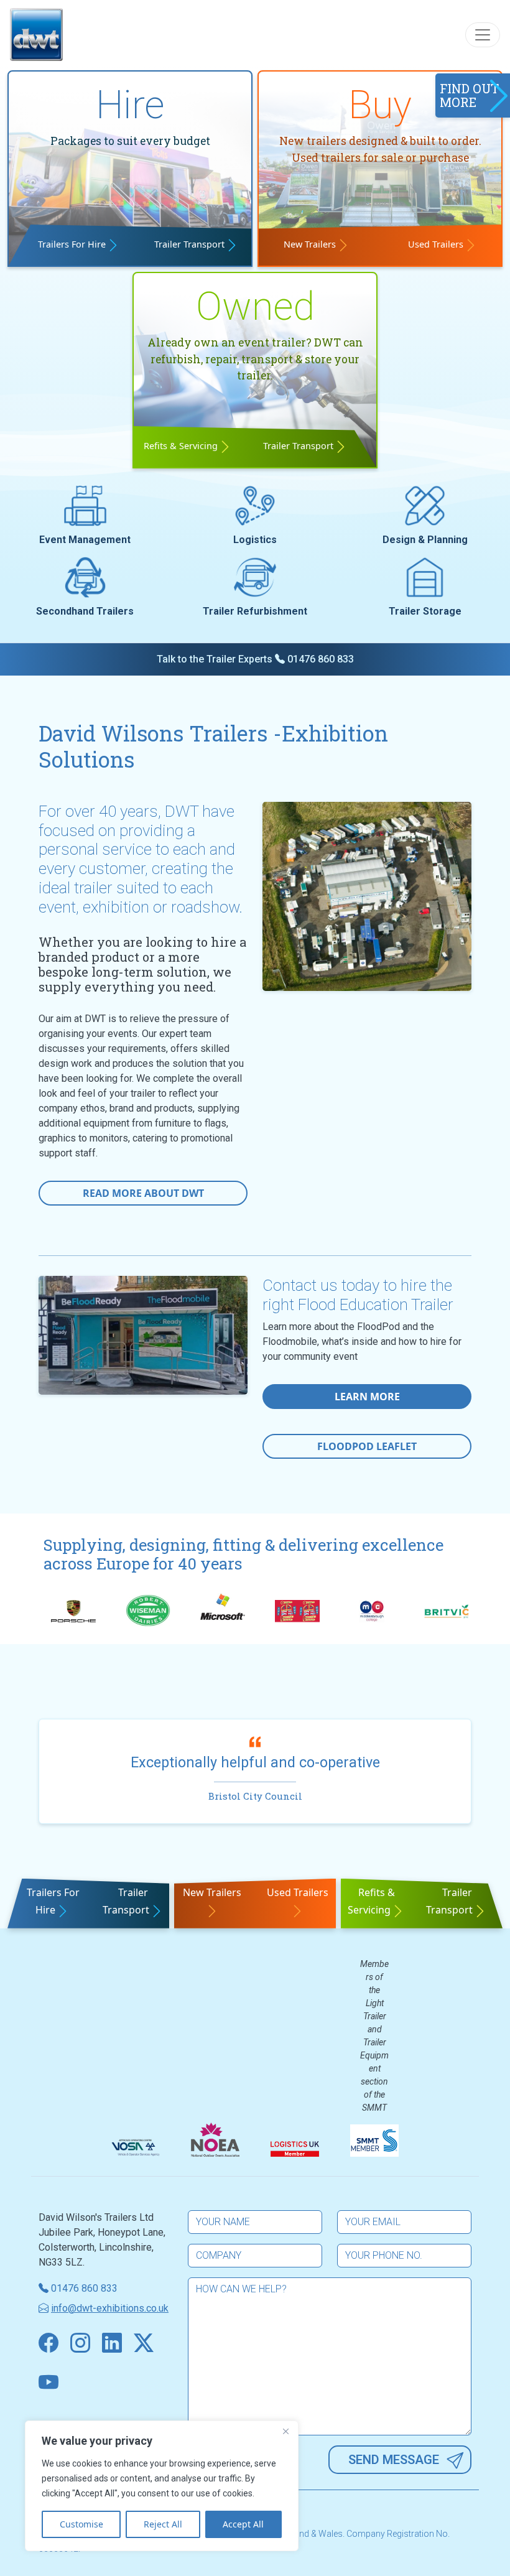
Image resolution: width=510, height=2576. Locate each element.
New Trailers (310, 244)
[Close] (285, 2431)
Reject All (163, 2524)
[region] (162, 2486)
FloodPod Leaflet (367, 1446)
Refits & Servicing (181, 446)
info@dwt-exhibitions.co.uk (110, 2308)
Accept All (243, 2524)
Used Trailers (436, 244)
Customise (81, 2524)
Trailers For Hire (72, 244)
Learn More (367, 1397)
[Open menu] (483, 35)
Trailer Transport (189, 244)
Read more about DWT (143, 1193)
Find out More (469, 95)
